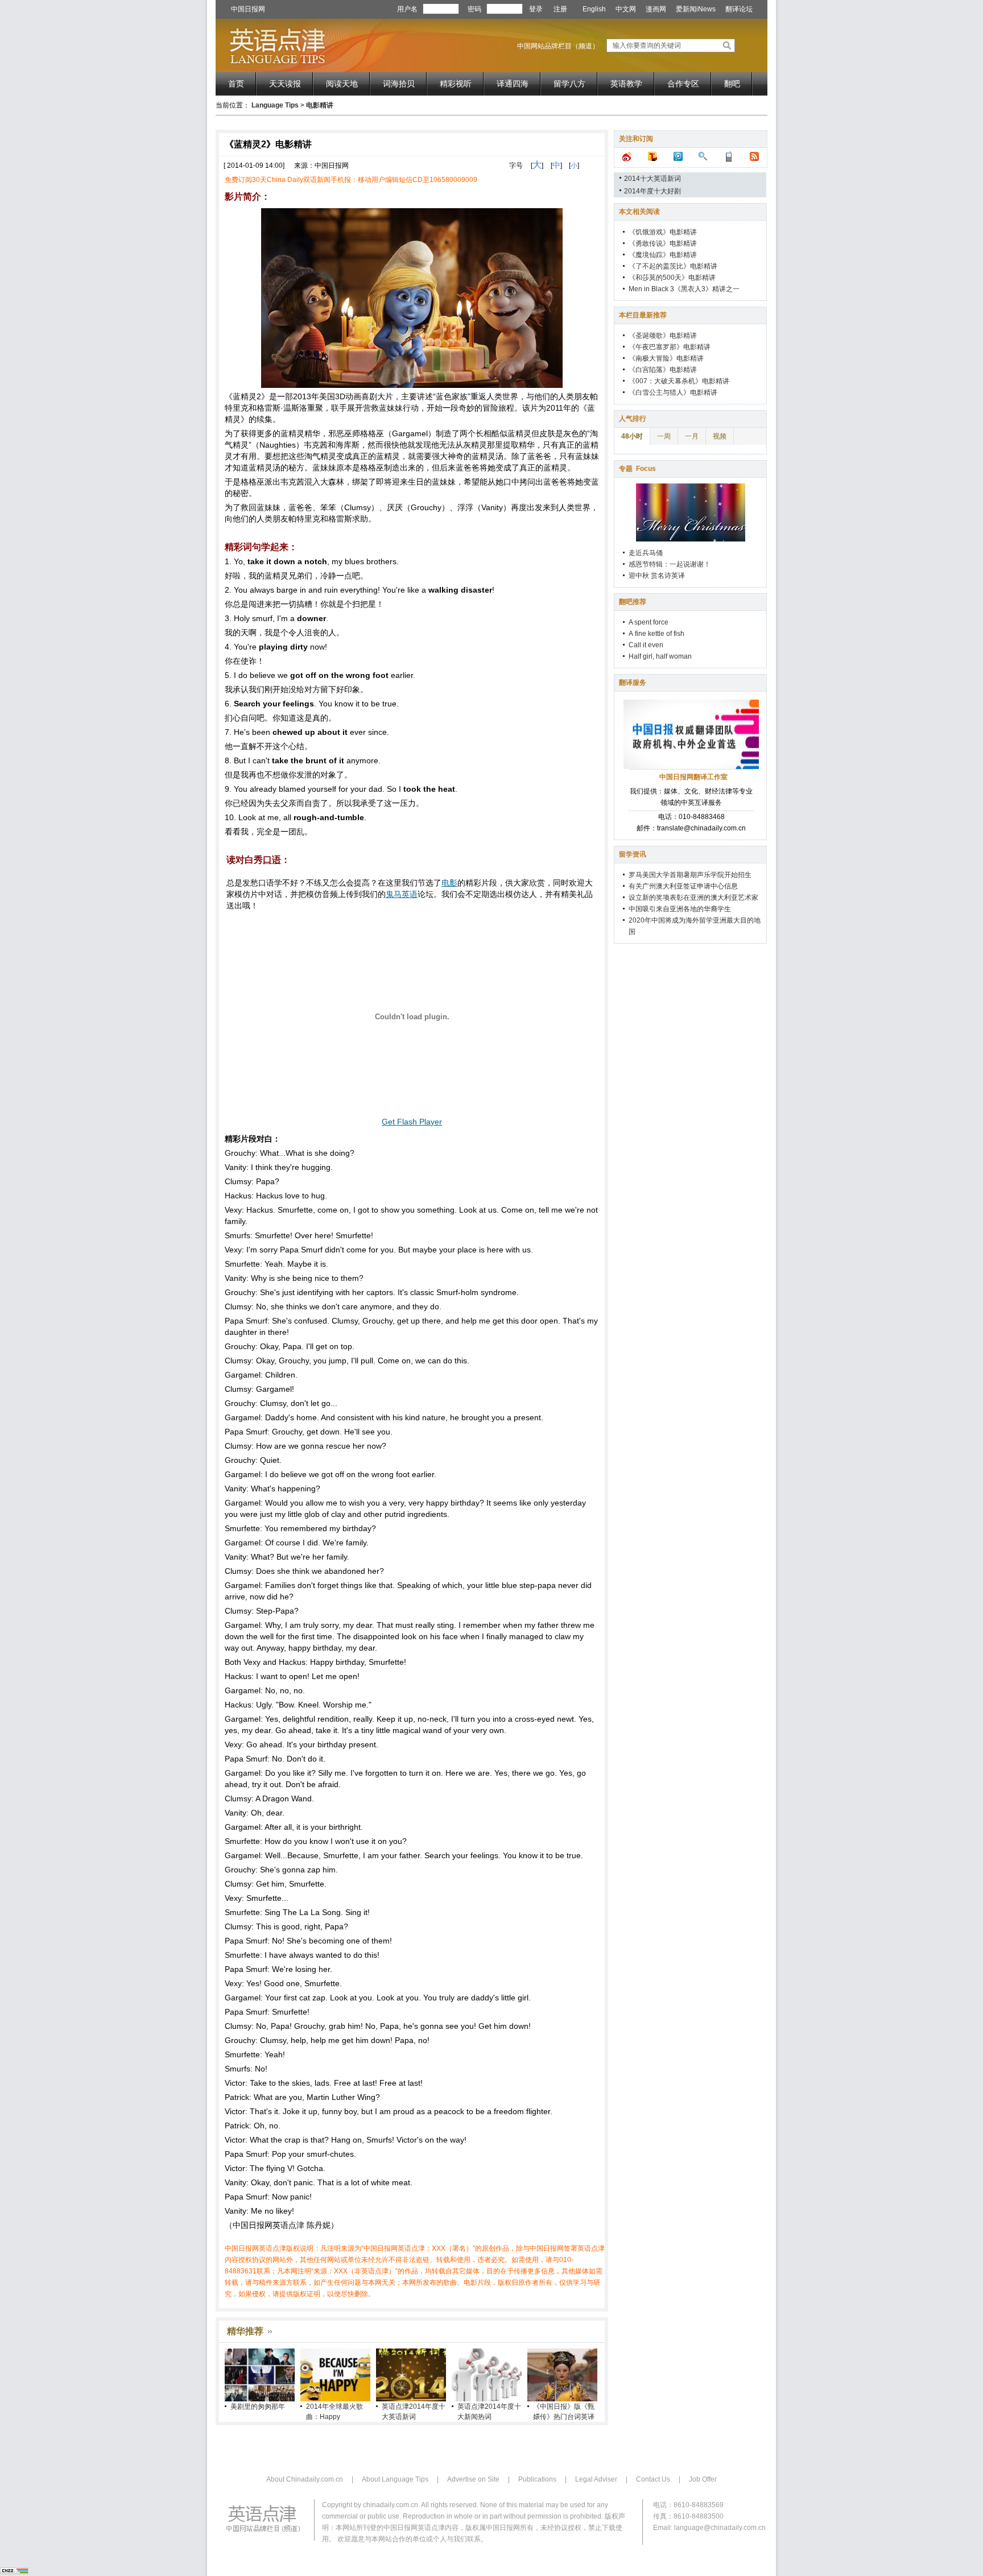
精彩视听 (456, 84)
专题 (637, 469)
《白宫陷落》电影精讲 (663, 370)
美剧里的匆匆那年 (258, 2407)
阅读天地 (342, 84)
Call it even (646, 645)
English (594, 9)
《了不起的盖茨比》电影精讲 (673, 266)
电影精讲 (320, 105)
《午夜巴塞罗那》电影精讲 (670, 347)
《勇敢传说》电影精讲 (663, 243)
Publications (537, 2479)
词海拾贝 (399, 84)
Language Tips (275, 105)
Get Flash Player (412, 1122)
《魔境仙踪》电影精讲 (663, 255)
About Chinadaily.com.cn (305, 2479)
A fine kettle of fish (656, 634)
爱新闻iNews (696, 9)
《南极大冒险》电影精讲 (666, 358)
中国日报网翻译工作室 (693, 777)
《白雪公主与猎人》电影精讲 (673, 392)
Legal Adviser (596, 2479)
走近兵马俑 (646, 553)
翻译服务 (633, 683)
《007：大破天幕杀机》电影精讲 (679, 381)
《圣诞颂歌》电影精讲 (663, 336)
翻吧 (732, 84)
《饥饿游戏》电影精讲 (663, 232)
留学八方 (569, 84)
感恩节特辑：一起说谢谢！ (670, 564)
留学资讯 (633, 854)
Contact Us (653, 2479)
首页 (236, 84)
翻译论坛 (739, 9)
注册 (560, 9)
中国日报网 (248, 9)
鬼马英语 (402, 894)
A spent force (649, 622)
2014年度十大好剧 (652, 191)
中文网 (626, 9)
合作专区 (683, 84)
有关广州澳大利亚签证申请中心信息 (683, 886)
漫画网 (656, 9)
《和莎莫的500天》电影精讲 (672, 278)
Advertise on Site (473, 2479)
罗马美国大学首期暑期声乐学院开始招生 (690, 875)
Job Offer (703, 2479)
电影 (449, 883)
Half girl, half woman (660, 656)
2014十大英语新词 (652, 179)
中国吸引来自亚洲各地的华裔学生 (680, 909)
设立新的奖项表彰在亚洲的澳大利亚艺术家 (693, 898)
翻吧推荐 (633, 602)
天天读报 (285, 84)
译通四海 (513, 84)
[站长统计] (14, 2572)
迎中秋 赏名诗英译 (657, 576)
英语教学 (626, 84)
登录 (536, 9)
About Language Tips (395, 2479)
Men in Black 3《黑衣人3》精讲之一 (684, 289)
